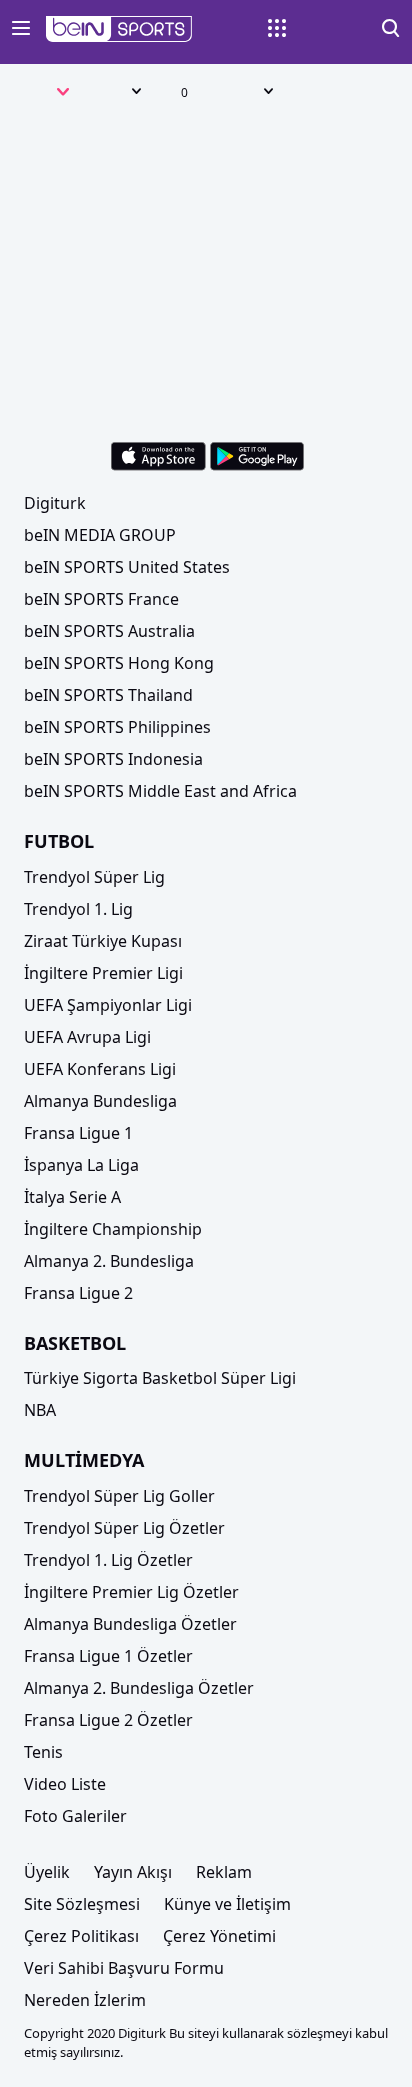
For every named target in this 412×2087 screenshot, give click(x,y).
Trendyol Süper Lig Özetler (124, 1528)
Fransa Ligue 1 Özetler (108, 1656)
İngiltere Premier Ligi (103, 973)
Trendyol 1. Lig (78, 909)
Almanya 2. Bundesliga (109, 1261)
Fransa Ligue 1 (78, 1133)
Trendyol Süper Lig (94, 877)
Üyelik (47, 1872)
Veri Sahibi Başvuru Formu (124, 1968)
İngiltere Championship (113, 1229)
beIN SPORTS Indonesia (113, 759)
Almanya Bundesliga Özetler (130, 1624)
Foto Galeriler (75, 1816)
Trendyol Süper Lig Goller (119, 1496)
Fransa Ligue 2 (78, 1293)
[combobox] (43, 94)
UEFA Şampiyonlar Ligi (108, 1005)
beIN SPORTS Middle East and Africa (160, 791)
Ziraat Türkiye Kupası (103, 941)
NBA (40, 1410)
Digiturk (55, 503)
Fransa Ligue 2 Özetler (108, 1720)
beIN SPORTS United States (127, 567)
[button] (119, 29)
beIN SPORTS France (101, 599)
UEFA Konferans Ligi (100, 1069)
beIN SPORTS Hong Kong (119, 663)
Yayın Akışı (133, 1872)
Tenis (43, 1752)
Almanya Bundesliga (100, 1101)
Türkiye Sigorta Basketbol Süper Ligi (160, 1378)
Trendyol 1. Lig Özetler (108, 1560)
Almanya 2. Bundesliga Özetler (139, 1688)
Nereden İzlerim (85, 2000)
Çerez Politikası (81, 1936)
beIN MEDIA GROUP (100, 535)
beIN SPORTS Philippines (117, 727)
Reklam (224, 1872)
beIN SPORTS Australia (109, 631)
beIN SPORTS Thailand (108, 695)
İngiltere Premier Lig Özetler (131, 1592)
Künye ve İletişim (227, 1904)
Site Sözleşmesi (82, 1904)
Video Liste (65, 1784)
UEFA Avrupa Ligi (87, 1037)
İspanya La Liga (81, 1165)
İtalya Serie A (72, 1197)
